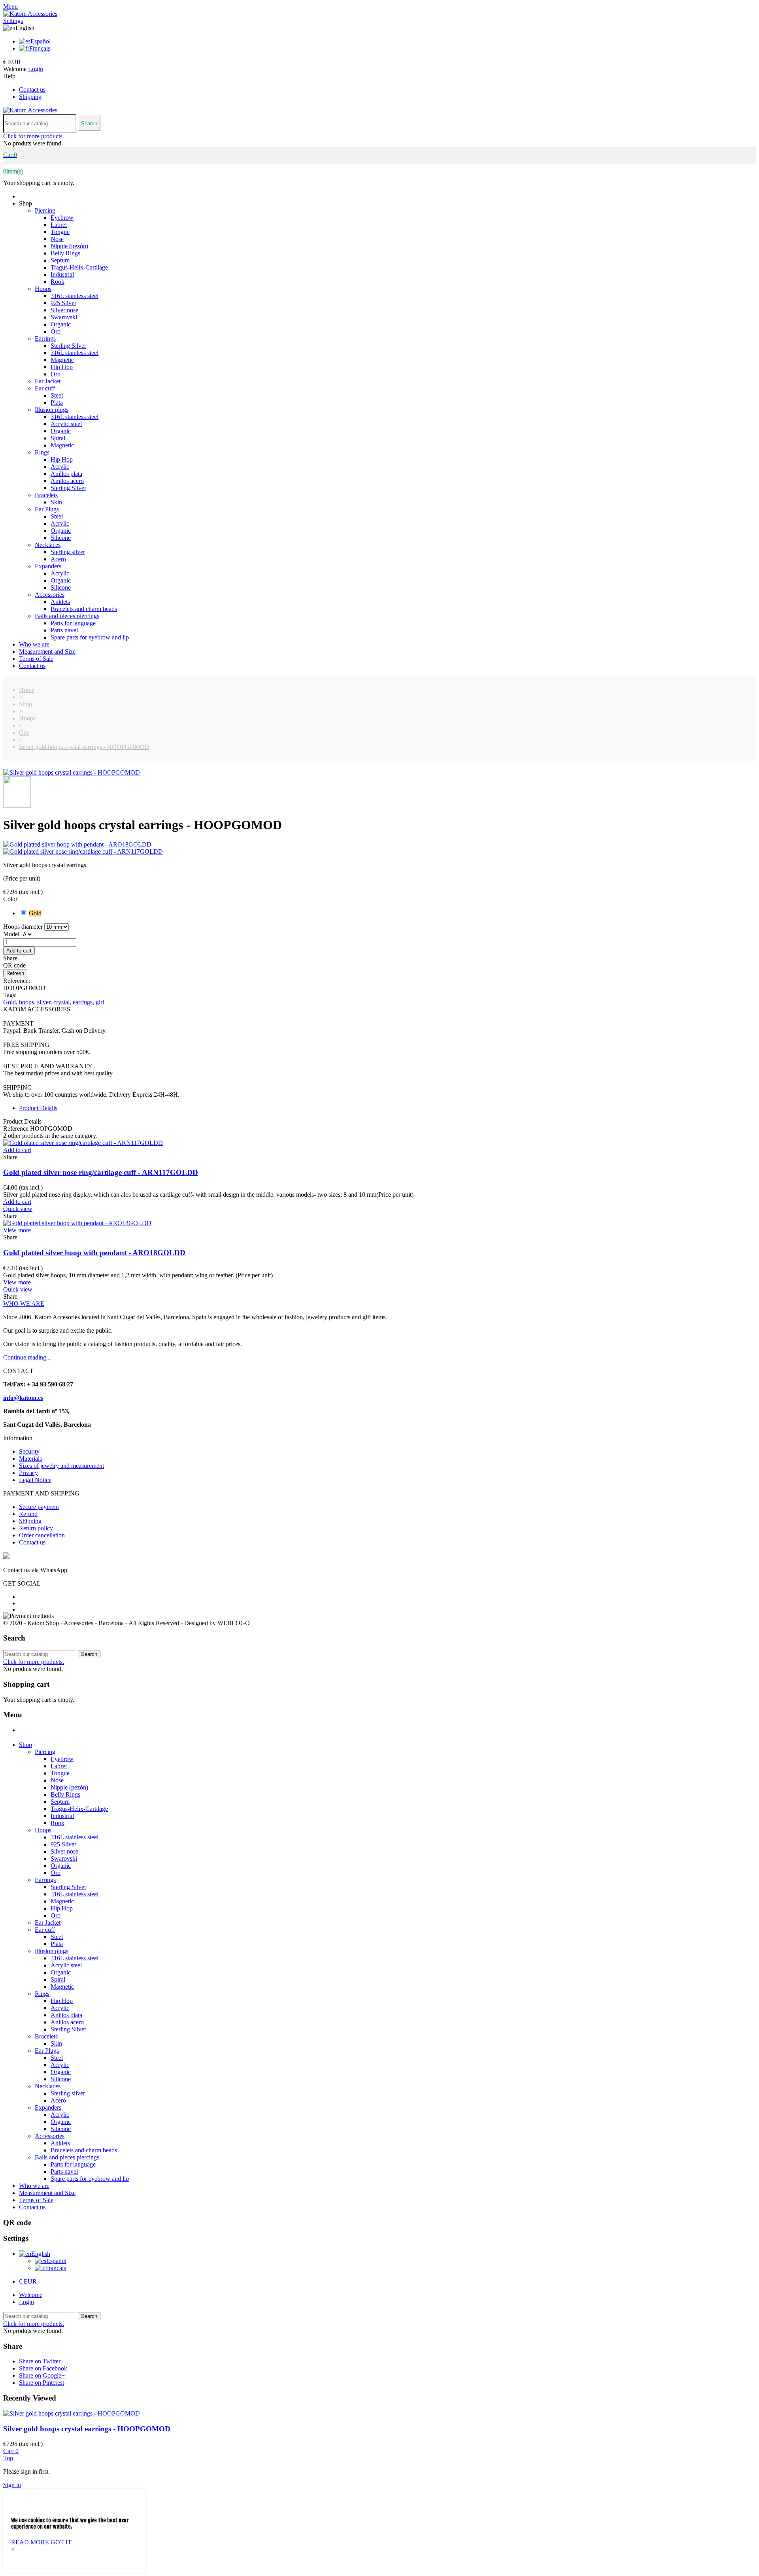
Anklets (60, 602)
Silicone (61, 538)
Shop (25, 203)
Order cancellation (42, 1535)
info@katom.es (23, 1398)
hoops (26, 1002)
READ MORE (30, 2542)
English (41, 2254)
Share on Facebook (43, 2368)
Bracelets (46, 495)
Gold (9, 1002)
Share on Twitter (40, 2361)
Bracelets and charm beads (84, 609)
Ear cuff (45, 388)
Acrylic (60, 467)
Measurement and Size (47, 652)
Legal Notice (35, 1480)
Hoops (43, 289)
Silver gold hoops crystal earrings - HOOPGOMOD (87, 2429)
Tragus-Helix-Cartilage (79, 267)
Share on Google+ (42, 2375)
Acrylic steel (66, 424)
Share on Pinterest (42, 2383)
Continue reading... (27, 1357)
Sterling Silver (68, 346)
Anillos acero (67, 481)
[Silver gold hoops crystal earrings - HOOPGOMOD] (72, 772)
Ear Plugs (47, 509)
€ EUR (28, 2281)
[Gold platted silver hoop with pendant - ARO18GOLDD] (379, 845)
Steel (57, 395)
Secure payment (39, 1507)
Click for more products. (34, 136)
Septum (60, 260)
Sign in (12, 2485)
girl (100, 1002)
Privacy (28, 1473)
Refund (28, 1514)
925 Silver (63, 303)
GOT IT (61, 2542)
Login (26, 2302)
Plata (57, 403)
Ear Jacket (48, 381)
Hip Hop (62, 367)
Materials (30, 1459)
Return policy (36, 1528)
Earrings (45, 339)
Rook (58, 282)
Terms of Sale (36, 659)
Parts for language (73, 623)
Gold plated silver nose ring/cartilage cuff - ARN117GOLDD (101, 1172)
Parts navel (64, 630)
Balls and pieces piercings (67, 616)
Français (40, 48)
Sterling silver (68, 552)
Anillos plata (66, 474)
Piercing (45, 210)
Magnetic (62, 360)
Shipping (30, 97)
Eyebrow (62, 218)
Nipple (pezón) (69, 246)
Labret (59, 225)
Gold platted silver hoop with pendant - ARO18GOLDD (94, 1253)
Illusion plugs (52, 410)
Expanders (48, 566)
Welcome (31, 2295)
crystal (61, 1002)
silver (44, 1002)
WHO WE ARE (24, 1304)
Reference (17, 1129)
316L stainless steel (75, 296)
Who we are (34, 644)
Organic (61, 324)
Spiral (58, 438)
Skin (56, 502)
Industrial (62, 274)
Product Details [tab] (38, 1108)
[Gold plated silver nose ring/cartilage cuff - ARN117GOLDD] (379, 852)
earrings (83, 1002)
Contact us (32, 90)
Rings (42, 452)
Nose (57, 239)
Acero (58, 559)
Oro (56, 331)
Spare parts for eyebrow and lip (90, 637)
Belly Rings (65, 253)
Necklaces (48, 545)
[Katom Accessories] (30, 14)
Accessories (50, 595)
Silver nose (64, 310)
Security (29, 1451)
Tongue (60, 232)
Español (41, 41)
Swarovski (64, 317)
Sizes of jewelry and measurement (61, 1466)
